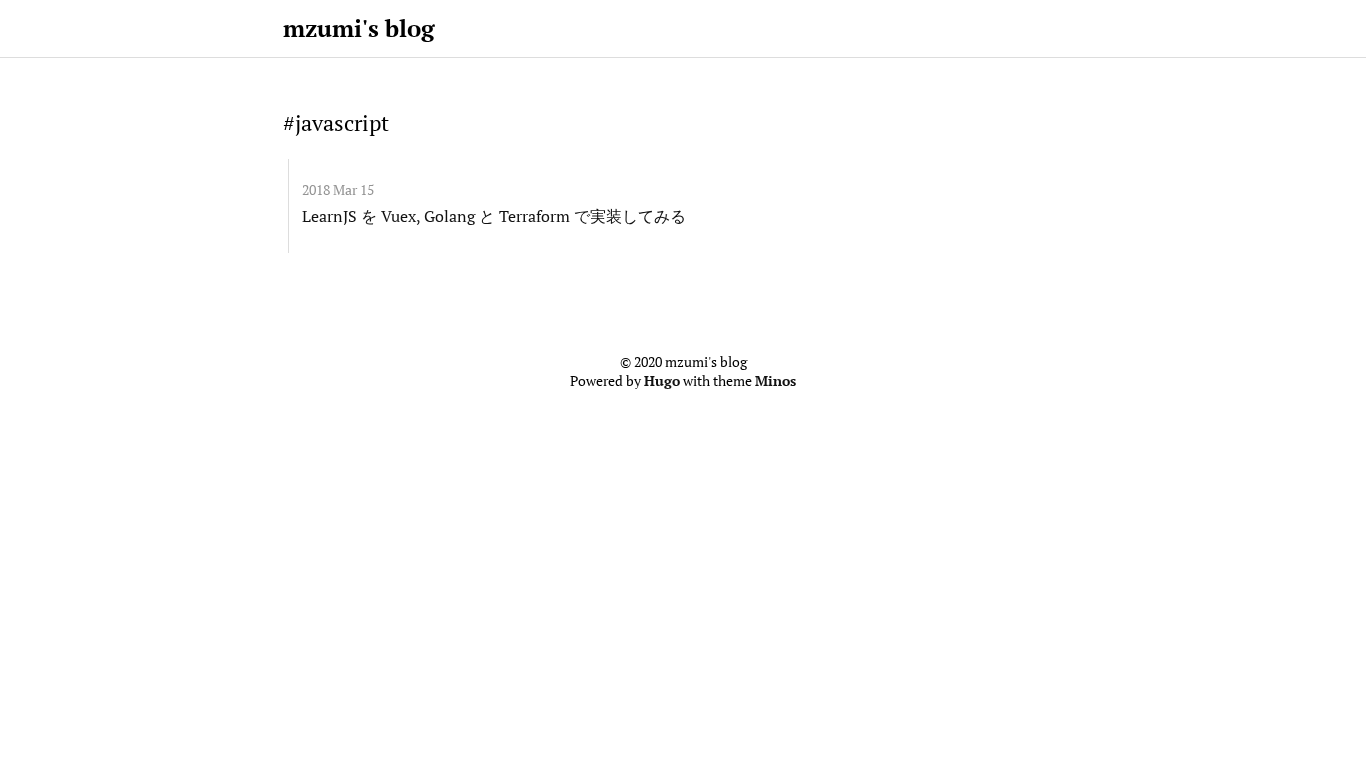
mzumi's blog (359, 28)
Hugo (662, 381)
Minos (775, 381)
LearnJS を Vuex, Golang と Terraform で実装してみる (494, 216)
